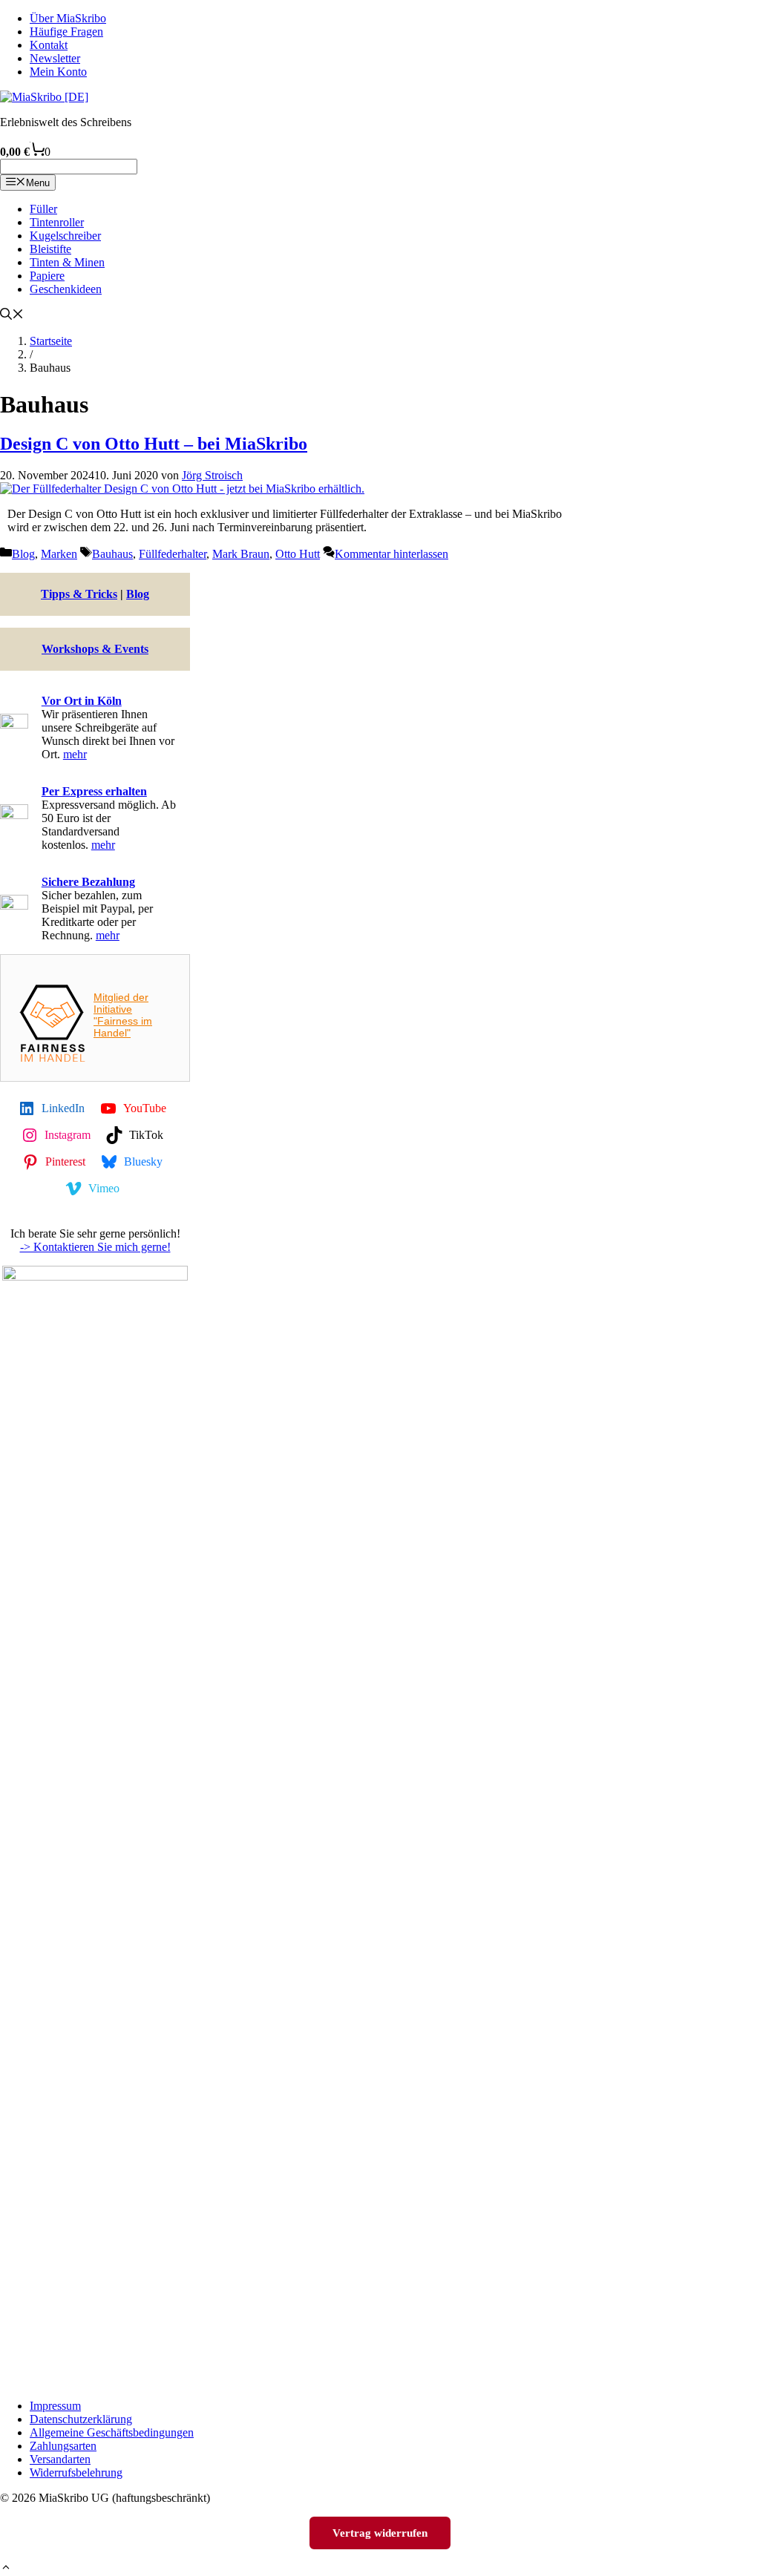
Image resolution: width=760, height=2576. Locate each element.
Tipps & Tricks (79, 594)
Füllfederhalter (173, 554)
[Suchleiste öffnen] (12, 316)
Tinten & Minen (67, 262)
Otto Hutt (298, 554)
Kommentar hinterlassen (392, 554)
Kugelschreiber (65, 236)
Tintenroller (57, 222)
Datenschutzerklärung (81, 2419)
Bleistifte (50, 249)
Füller (43, 209)
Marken (59, 554)
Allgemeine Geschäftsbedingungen (112, 2432)
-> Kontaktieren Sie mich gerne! (95, 1247)
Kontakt (49, 45)
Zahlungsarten (63, 2446)
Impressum (55, 2406)
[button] (6, 2569)
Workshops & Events (95, 649)
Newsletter (55, 58)
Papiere (47, 276)
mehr (75, 754)
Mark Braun (241, 554)
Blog (23, 554)
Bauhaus (112, 554)
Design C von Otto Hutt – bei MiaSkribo (154, 444)
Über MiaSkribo (68, 18)
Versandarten (60, 2459)
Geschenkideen (66, 289)
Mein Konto (58, 72)
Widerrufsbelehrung (76, 2472)
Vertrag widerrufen (380, 2533)
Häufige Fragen (66, 32)
